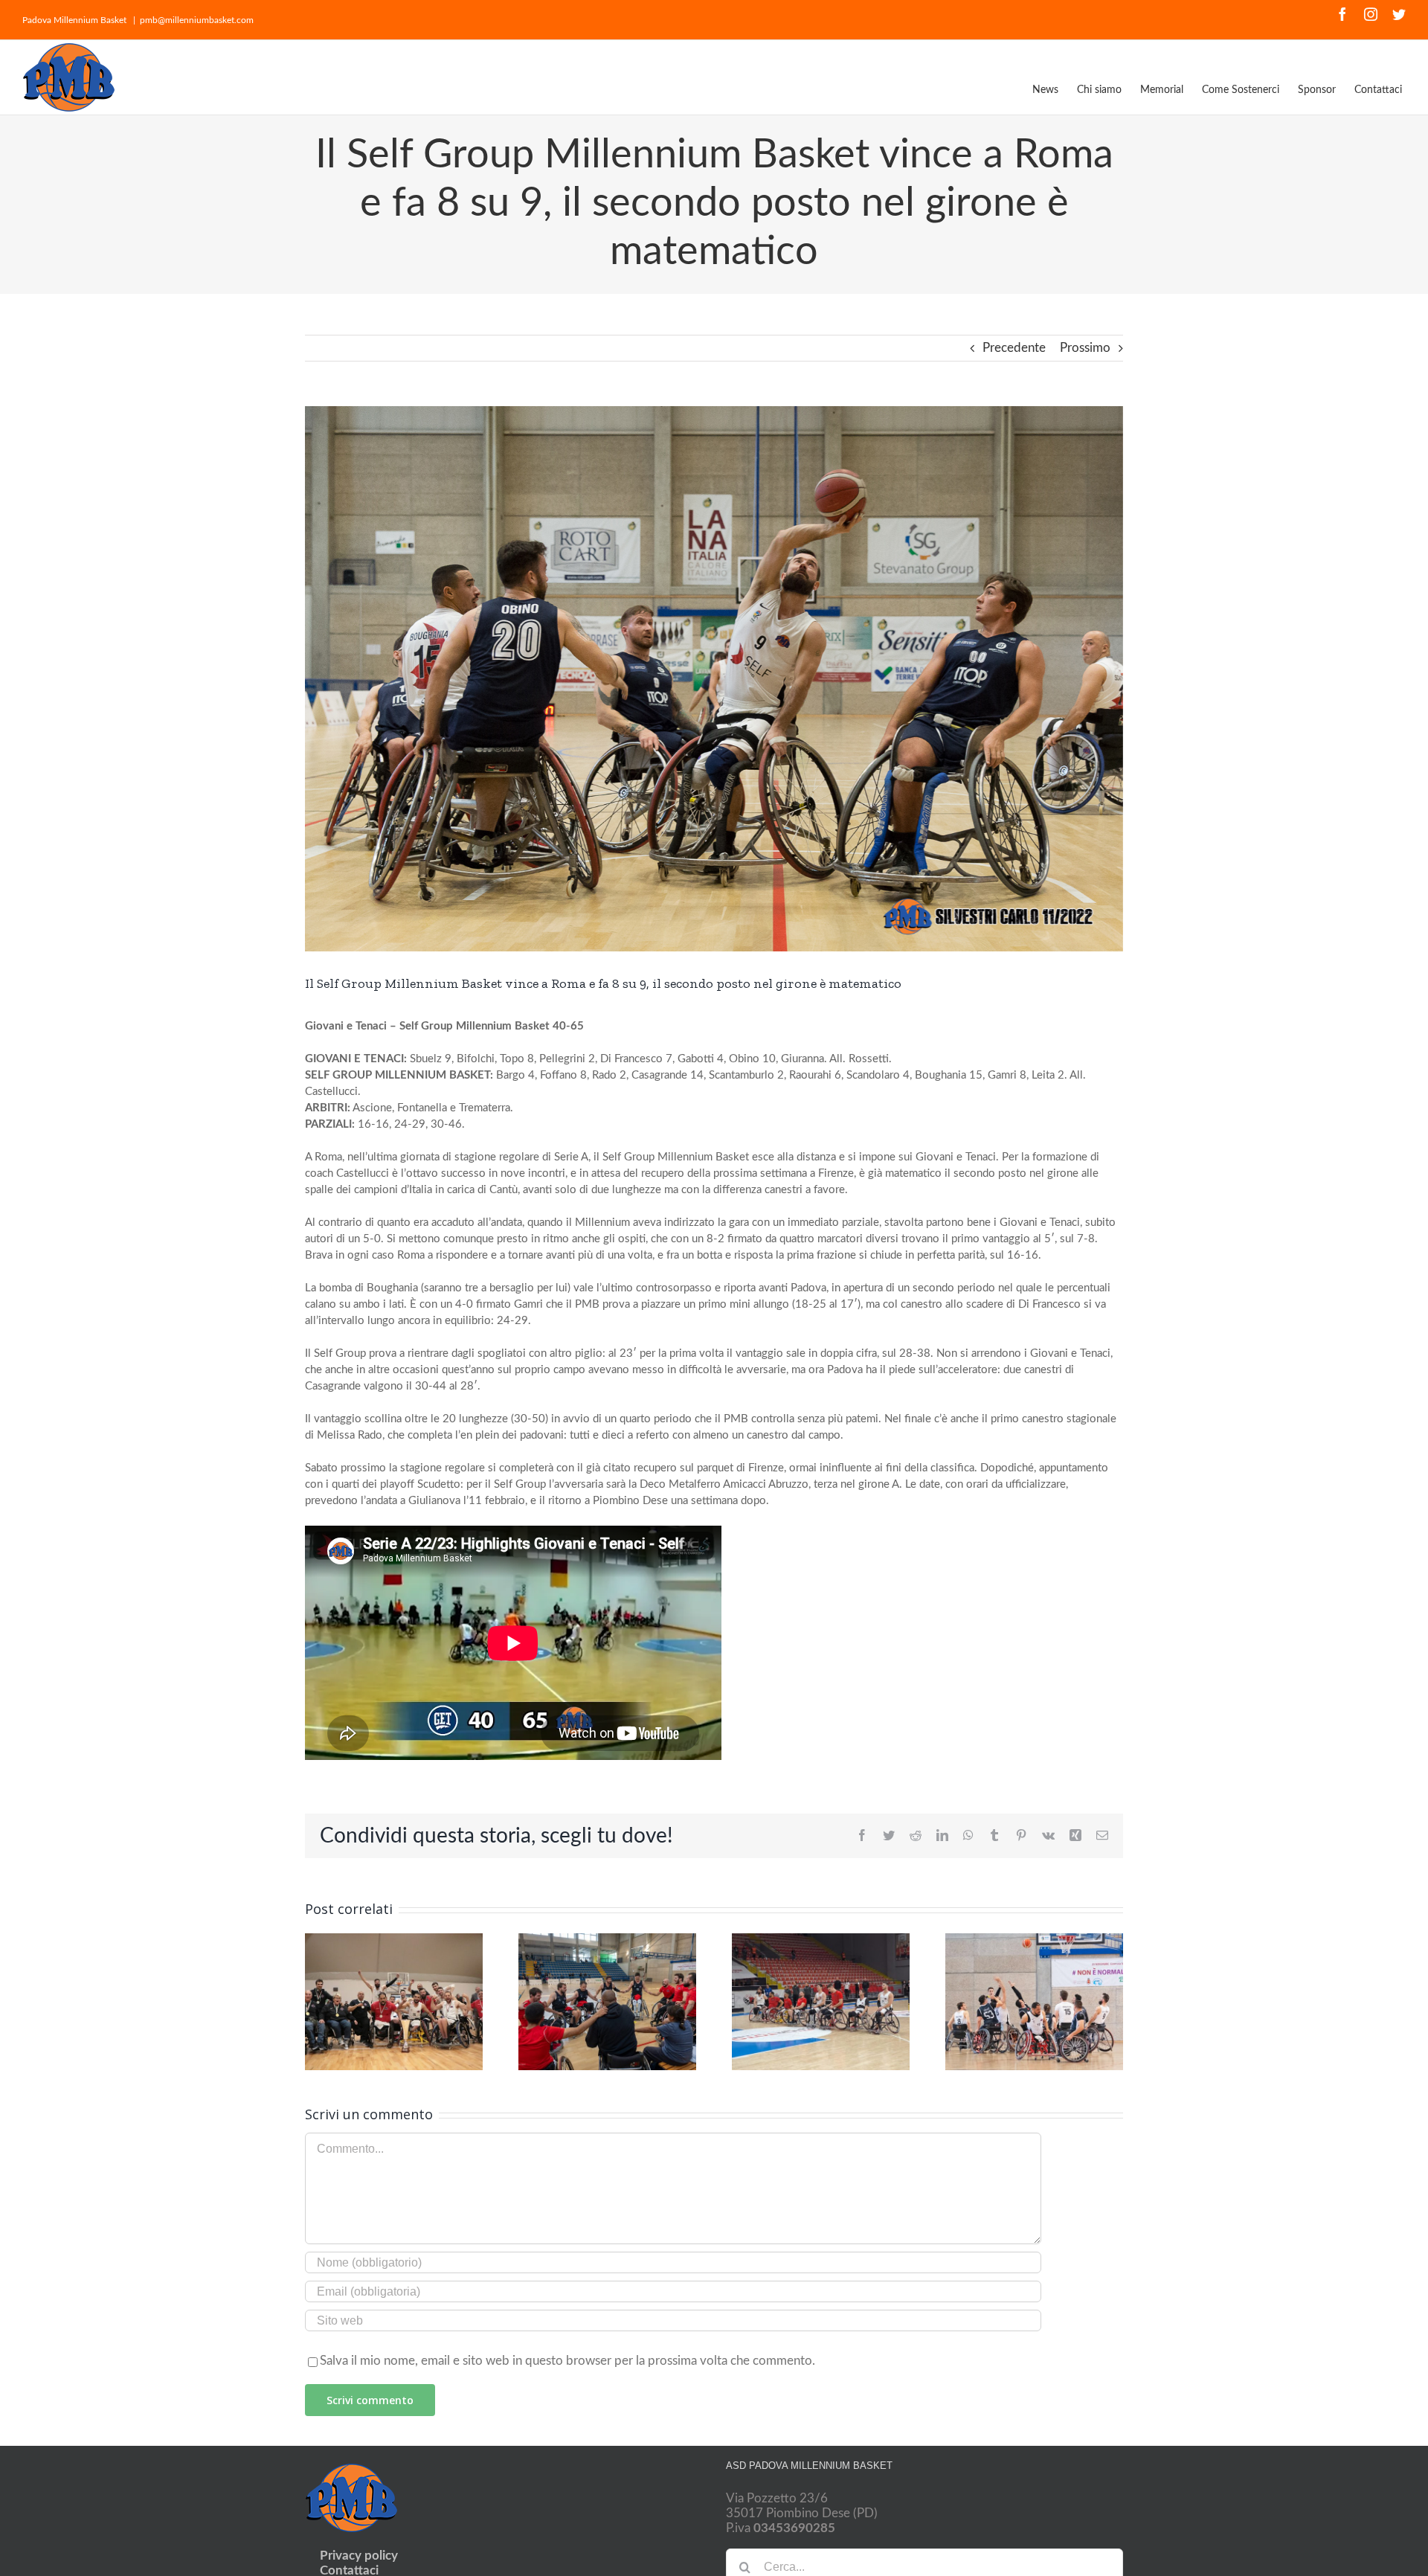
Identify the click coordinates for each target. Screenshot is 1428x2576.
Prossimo (1085, 348)
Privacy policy (359, 2556)
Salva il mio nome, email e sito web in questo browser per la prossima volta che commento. (567, 2361)
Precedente (1014, 348)
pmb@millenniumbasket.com (197, 20)
